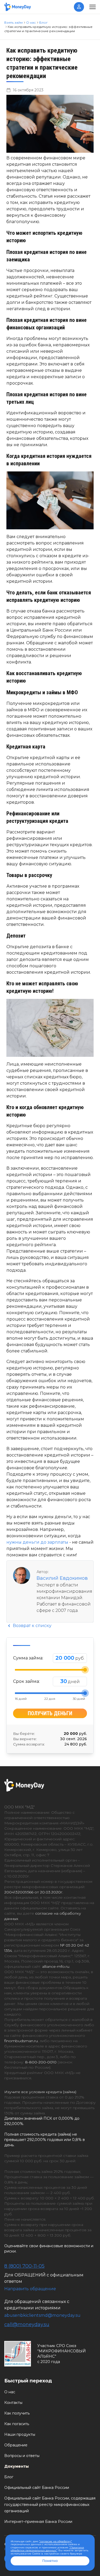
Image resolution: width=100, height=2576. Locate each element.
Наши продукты (20, 2434)
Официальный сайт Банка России (37, 2488)
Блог (9, 2477)
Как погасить (17, 2424)
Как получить (17, 2413)
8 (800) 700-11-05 (24, 2266)
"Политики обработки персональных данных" (47, 2549)
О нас (10, 2392)
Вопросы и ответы (22, 2456)
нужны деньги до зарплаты (38, 1542)
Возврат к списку (32, 1626)
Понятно (50, 2561)
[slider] (85, 1670)
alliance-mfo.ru (56, 1966)
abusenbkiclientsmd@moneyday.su (42, 2315)
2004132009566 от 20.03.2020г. (34, 1892)
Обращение (16, 2445)
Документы (17, 2466)
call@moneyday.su (27, 2324)
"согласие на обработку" (55, 2541)
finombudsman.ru (21, 2041)
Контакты (13, 2403)
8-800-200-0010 (41, 2062)
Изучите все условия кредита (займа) (40, 2092)
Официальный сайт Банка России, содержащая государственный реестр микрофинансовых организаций (50, 2505)
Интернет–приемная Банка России (38, 2522)
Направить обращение (30, 2289)
